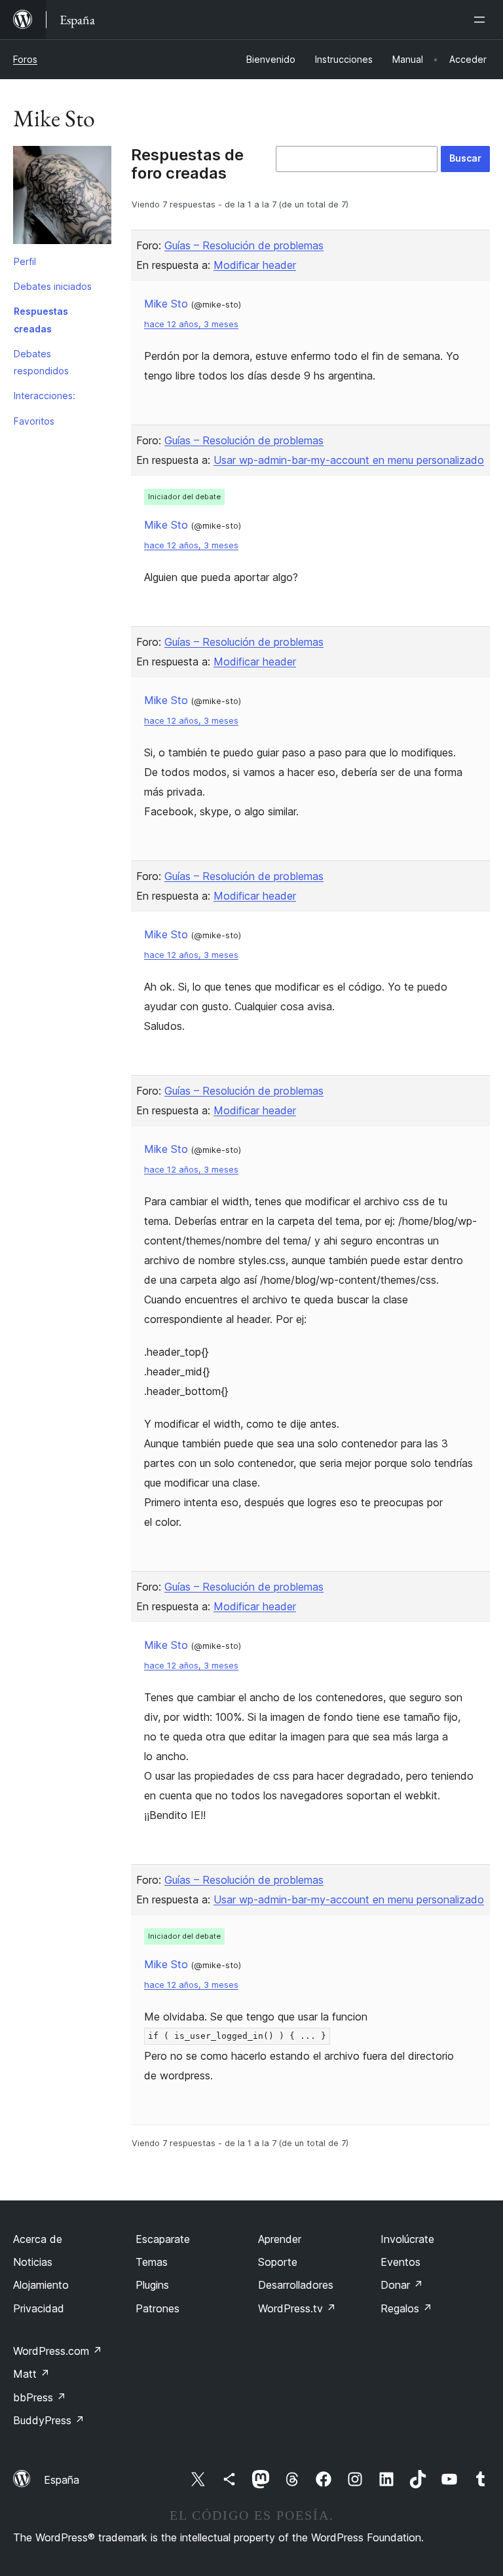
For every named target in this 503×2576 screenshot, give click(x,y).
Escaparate (163, 2239)
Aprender (280, 2239)
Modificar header (255, 265)
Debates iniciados (53, 286)
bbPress (40, 2397)
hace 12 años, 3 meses (191, 324)
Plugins (152, 2285)
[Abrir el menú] (482, 20)
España (62, 2480)
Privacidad (39, 2308)
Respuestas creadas (41, 320)
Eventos (401, 2262)
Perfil (25, 261)
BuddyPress (49, 2420)
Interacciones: (45, 396)
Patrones (158, 2308)
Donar (402, 2285)
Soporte (278, 2262)
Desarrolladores (296, 2285)
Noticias (33, 2262)
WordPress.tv (297, 2308)
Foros (25, 59)
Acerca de (38, 2239)
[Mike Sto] (62, 198)
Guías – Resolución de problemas (244, 245)
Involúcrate (407, 2239)
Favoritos (34, 421)
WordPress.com (58, 2351)
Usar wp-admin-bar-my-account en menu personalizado (349, 460)
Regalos (406, 2308)
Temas (152, 2262)
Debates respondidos (41, 362)
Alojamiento (41, 2285)
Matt (31, 2374)
